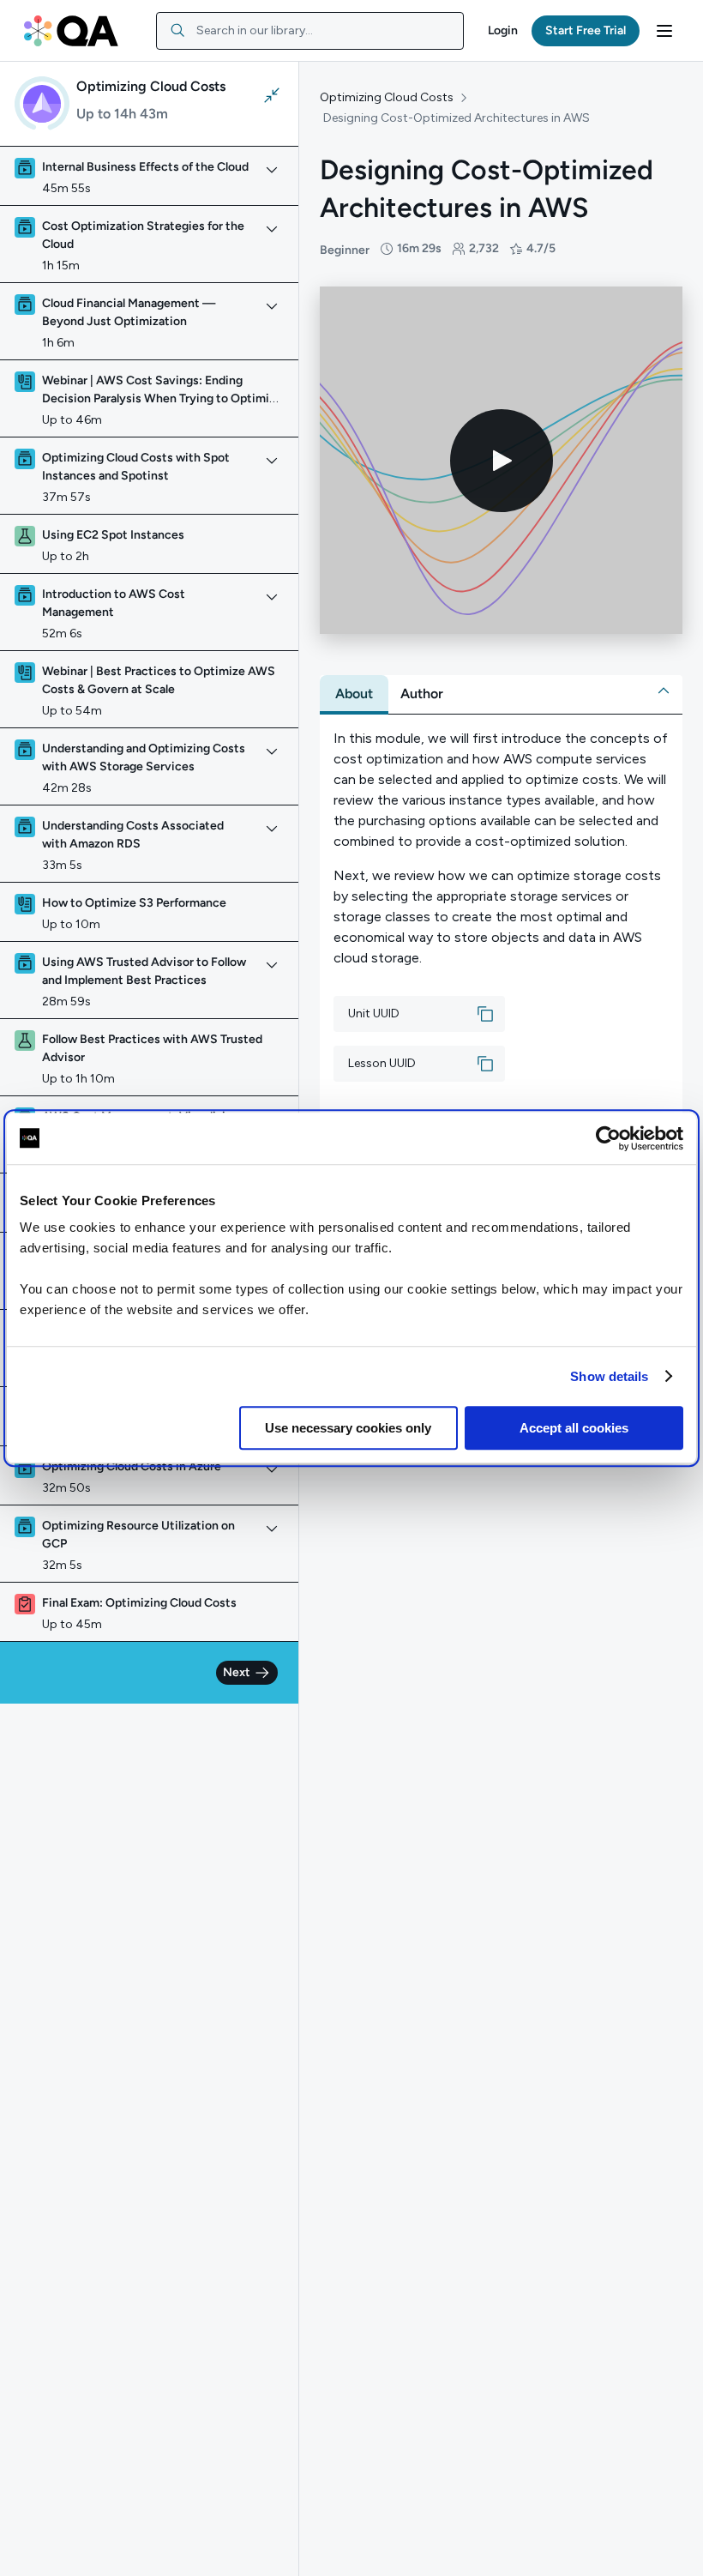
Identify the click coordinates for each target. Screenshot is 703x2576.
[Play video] (502, 461)
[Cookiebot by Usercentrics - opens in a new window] (608, 1138)
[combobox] (310, 31)
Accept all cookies (574, 1428)
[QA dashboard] (71, 31)
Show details (609, 1376)
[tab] (354, 694)
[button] (503, 31)
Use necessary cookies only (348, 1428)
